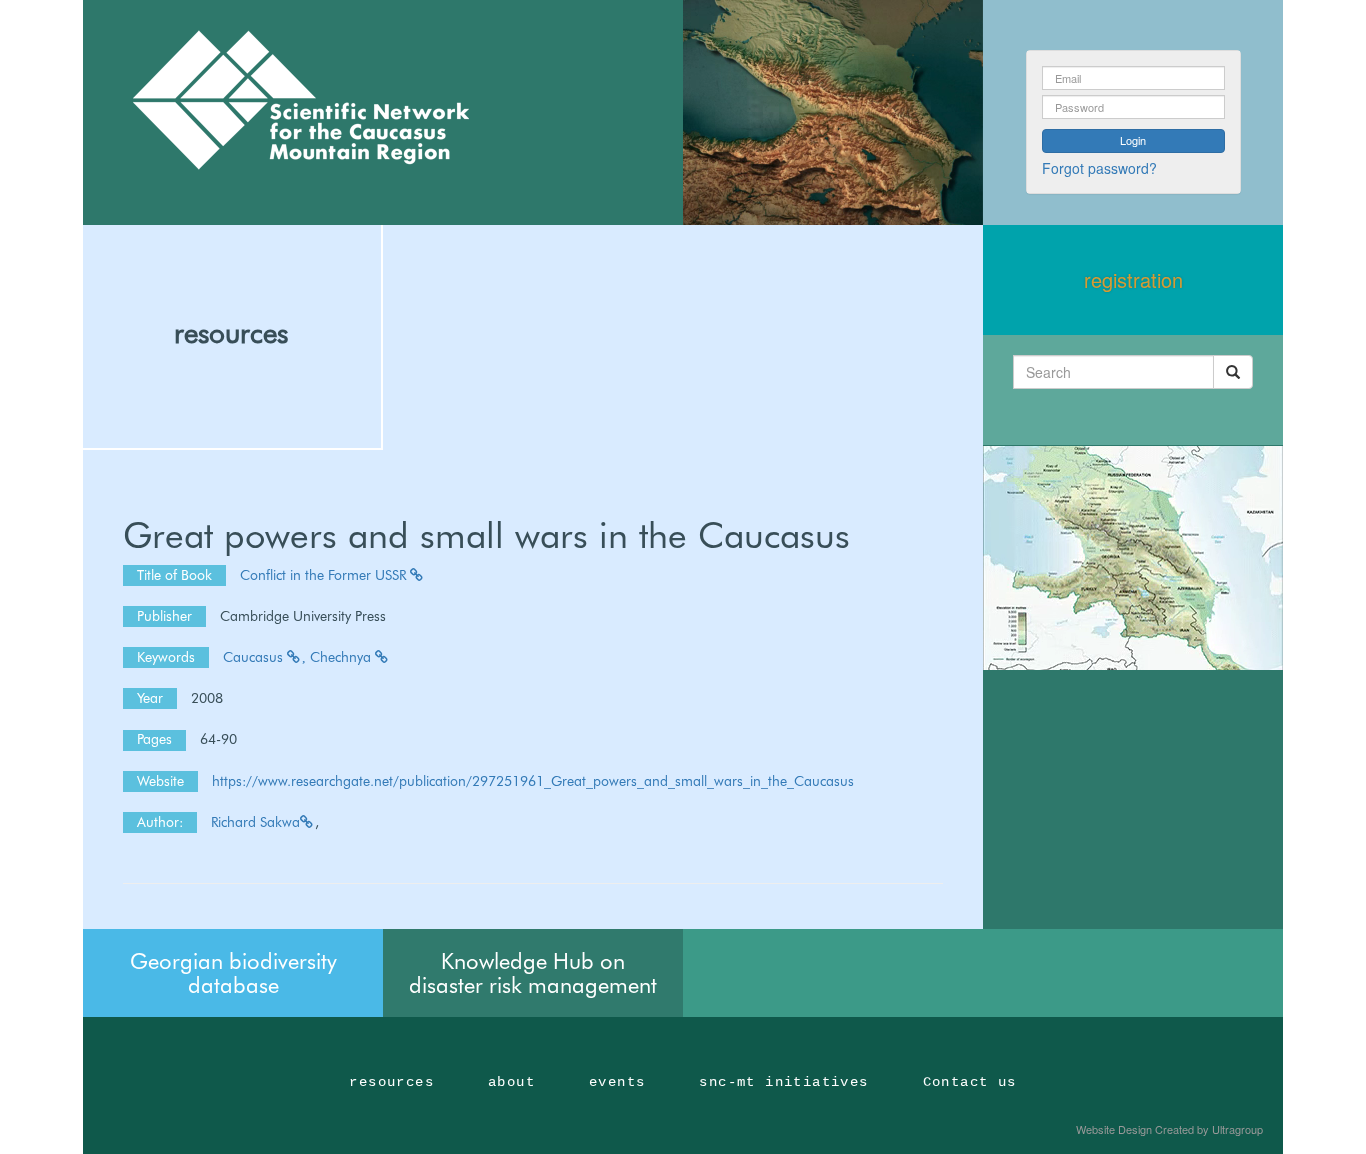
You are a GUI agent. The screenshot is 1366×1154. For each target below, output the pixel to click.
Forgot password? (1099, 168)
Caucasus (255, 657)
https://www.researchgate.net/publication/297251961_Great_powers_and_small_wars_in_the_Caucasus (533, 781)
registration (1133, 279)
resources (231, 333)
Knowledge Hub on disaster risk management (533, 973)
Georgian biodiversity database (233, 973)
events (617, 1082)
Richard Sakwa (255, 822)
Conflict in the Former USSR (325, 575)
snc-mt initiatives (783, 1082)
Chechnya (342, 657)
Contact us (970, 1082)
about (511, 1082)
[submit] (1233, 372)
